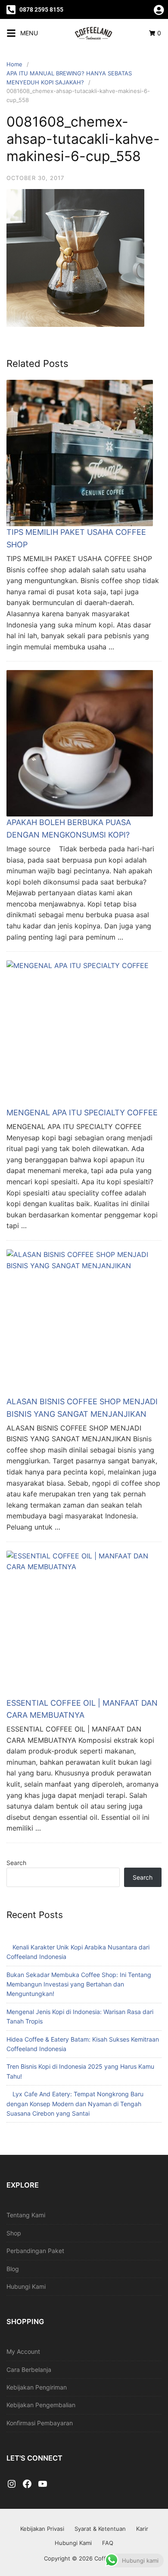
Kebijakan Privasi (42, 2529)
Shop (14, 2233)
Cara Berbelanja (29, 2370)
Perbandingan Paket (35, 2251)
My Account (23, 2351)
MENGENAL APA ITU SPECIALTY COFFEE (82, 1113)
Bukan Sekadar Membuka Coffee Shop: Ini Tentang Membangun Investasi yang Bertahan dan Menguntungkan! (79, 1984)
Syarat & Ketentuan (100, 2529)
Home (14, 64)
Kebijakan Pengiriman (37, 2387)
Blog (13, 2269)
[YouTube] (43, 2484)
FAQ (108, 2543)
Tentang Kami (26, 2215)
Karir (142, 2529)
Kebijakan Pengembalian (41, 2405)
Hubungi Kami (26, 2286)
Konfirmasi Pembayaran (40, 2423)
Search (16, 1863)
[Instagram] (12, 2484)
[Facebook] (27, 2484)
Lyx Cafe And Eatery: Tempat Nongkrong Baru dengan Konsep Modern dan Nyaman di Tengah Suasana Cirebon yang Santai (75, 2104)
